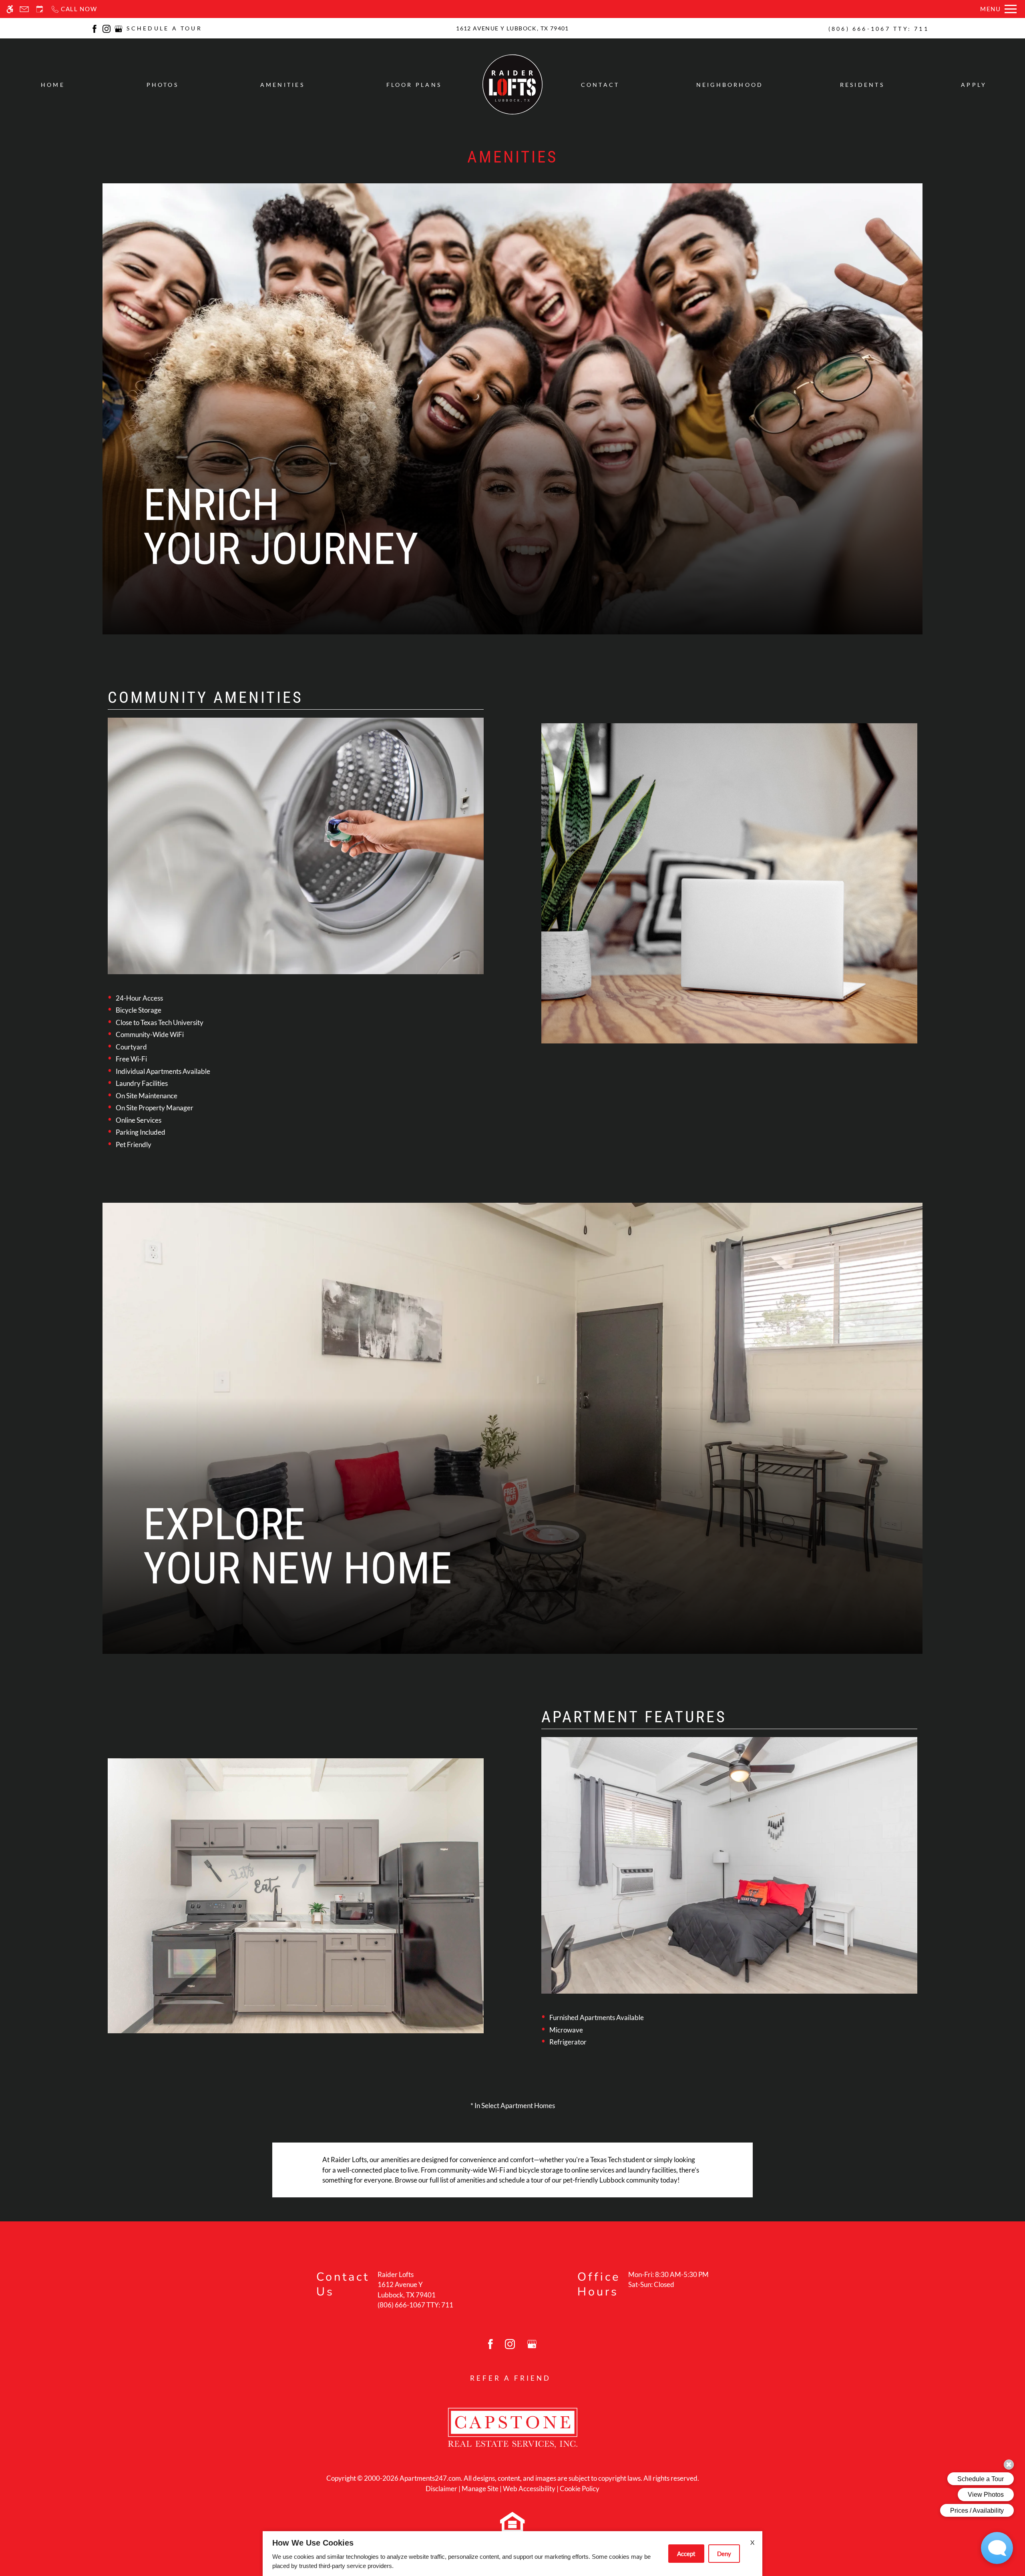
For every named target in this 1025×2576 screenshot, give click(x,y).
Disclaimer (441, 2489)
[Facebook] (94, 28)
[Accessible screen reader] (10, 9)
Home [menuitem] (53, 85)
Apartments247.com (430, 2478)
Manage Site (480, 2489)
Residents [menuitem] (862, 85)
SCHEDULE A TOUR (164, 28)
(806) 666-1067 (879, 29)
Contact (600, 85)
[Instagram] (107, 28)
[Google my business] (119, 28)
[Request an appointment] (40, 9)
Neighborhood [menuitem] (730, 85)
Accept (686, 2554)
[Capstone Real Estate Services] (513, 2427)
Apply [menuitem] (974, 85)
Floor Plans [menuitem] (414, 85)
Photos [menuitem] (163, 85)
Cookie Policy (580, 2489)
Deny (724, 2554)
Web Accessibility (529, 2489)
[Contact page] (24, 9)
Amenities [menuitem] (282, 85)
